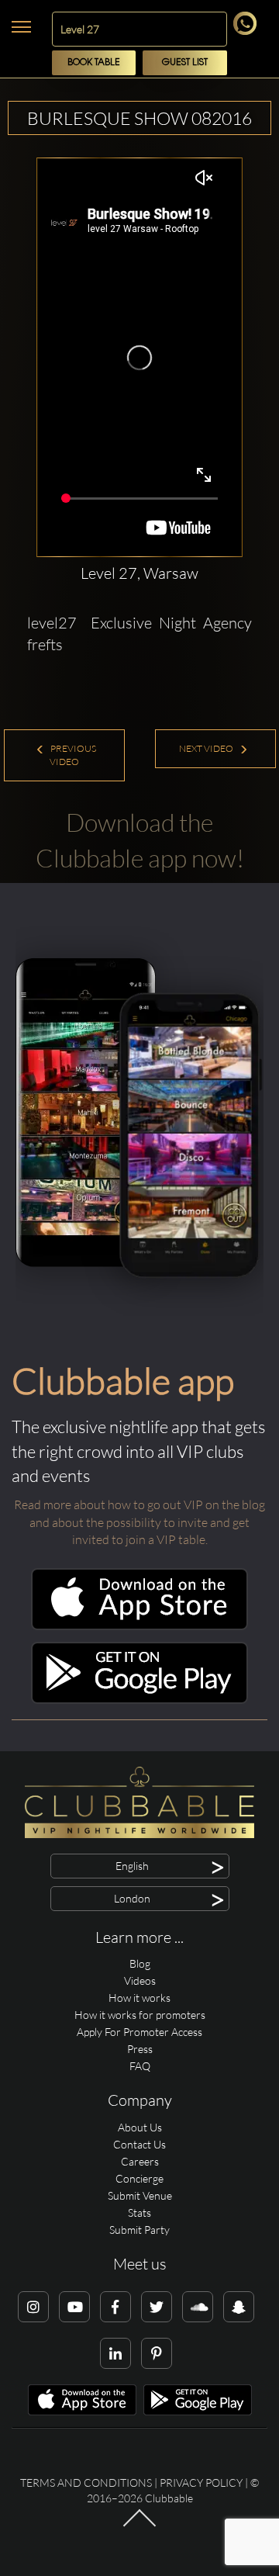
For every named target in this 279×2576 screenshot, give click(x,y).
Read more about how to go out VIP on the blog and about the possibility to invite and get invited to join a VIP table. (139, 1522)
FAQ (140, 2066)
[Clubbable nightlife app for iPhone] (139, 1626)
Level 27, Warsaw (139, 573)
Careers (140, 2161)
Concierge (139, 2178)
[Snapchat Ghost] (239, 2307)
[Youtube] (74, 2307)
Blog (140, 1963)
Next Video (207, 748)
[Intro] (139, 2525)
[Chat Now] (248, 31)
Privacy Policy (201, 2483)
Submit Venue (140, 2195)
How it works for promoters (140, 2015)
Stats (139, 2212)
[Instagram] (33, 2307)
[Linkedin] (115, 2353)
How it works (139, 1998)
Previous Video (72, 755)
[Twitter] (157, 2307)
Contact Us (139, 2144)
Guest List (185, 62)
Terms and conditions (86, 2483)
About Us (140, 2127)
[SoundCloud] (198, 2307)
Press (140, 2049)
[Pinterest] (157, 2353)
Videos (140, 1980)
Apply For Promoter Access (139, 2032)
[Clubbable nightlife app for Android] (139, 1700)
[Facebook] (115, 2307)
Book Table (94, 62)
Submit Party (139, 2230)
